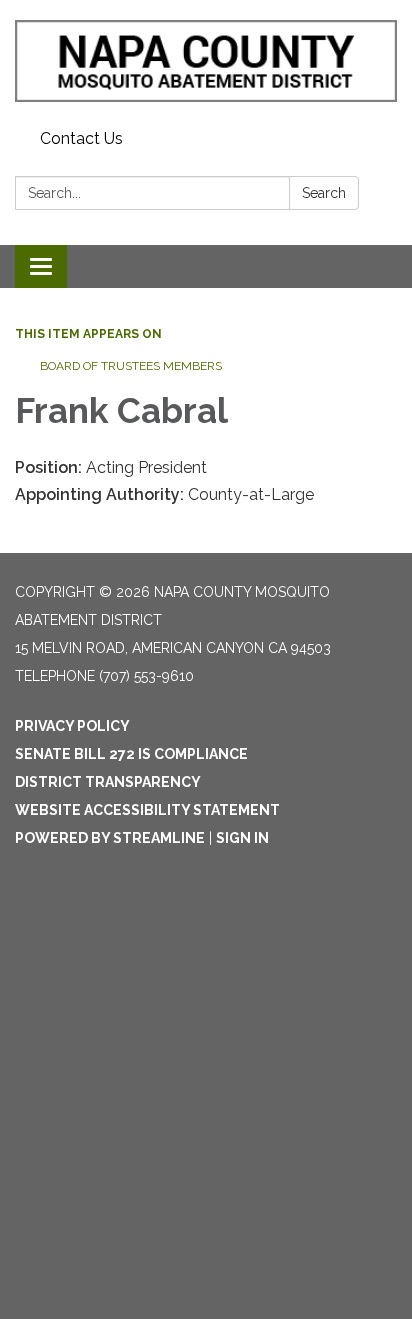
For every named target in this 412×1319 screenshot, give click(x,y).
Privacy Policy (72, 726)
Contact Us (81, 138)
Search (324, 193)
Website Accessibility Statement (147, 810)
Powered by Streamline (110, 838)
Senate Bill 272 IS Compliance (131, 754)
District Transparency (108, 782)
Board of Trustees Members (131, 366)
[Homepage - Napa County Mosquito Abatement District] (206, 61)
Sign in (242, 838)
